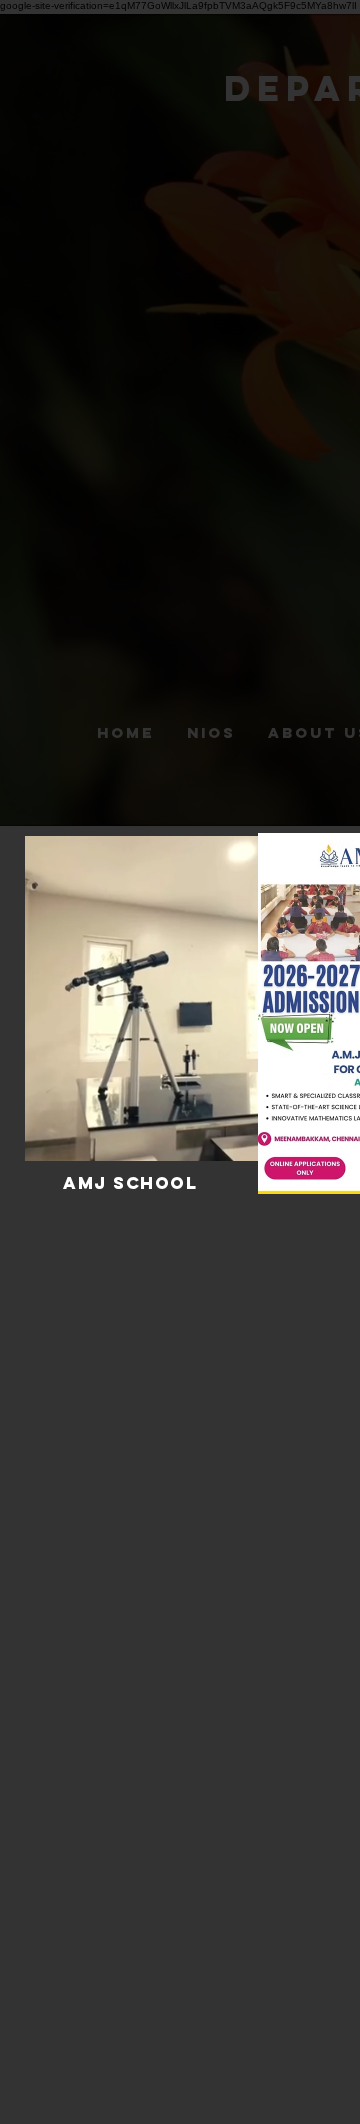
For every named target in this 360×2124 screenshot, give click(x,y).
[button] (233, 1139)
